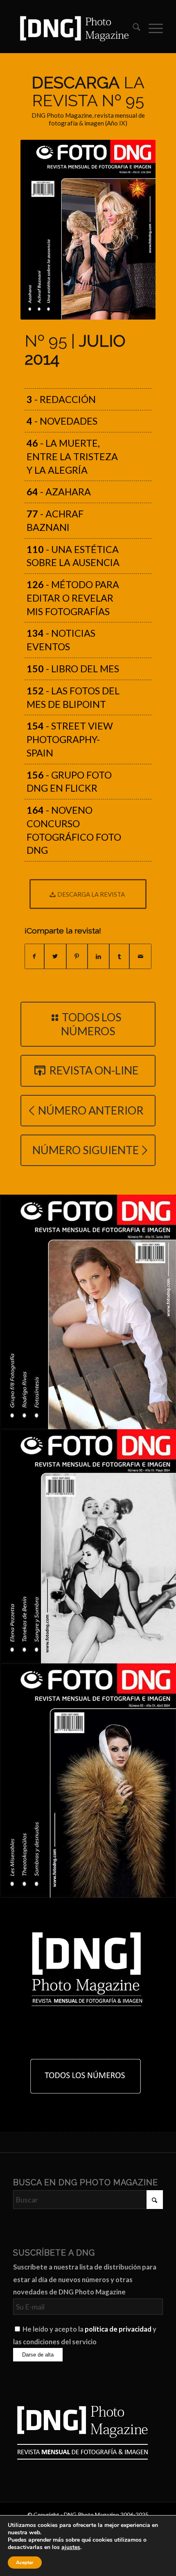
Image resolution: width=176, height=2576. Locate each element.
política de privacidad (118, 2329)
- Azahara (59, 492)
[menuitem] (132, 28)
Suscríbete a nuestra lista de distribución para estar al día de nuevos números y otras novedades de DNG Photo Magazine (85, 2279)
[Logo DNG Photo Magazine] (73, 28)
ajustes (71, 2547)
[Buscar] (132, 28)
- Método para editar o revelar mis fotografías (73, 598)
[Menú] (152, 28)
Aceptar (25, 2563)
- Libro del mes (73, 669)
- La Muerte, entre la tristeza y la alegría (72, 457)
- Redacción (61, 399)
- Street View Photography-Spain (70, 739)
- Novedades (62, 421)
